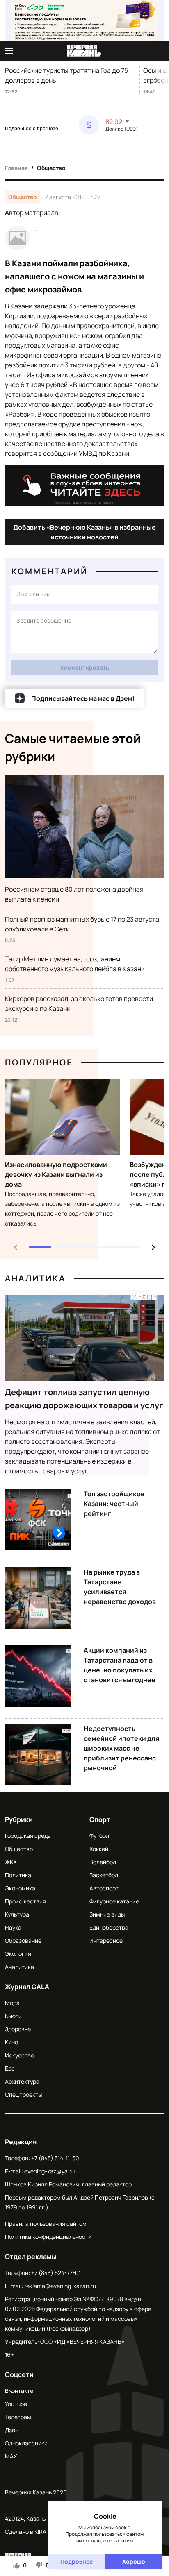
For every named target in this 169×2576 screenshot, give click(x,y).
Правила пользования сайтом (46, 2224)
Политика (18, 1875)
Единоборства (109, 1927)
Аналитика (35, 1278)
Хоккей (99, 1849)
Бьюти (13, 2016)
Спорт (100, 1819)
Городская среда (28, 1836)
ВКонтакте (19, 2391)
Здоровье (18, 2029)
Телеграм (18, 2417)
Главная (16, 168)
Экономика (20, 1888)
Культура (17, 1914)
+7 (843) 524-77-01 (56, 2273)
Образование (23, 1940)
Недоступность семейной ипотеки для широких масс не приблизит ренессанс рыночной (121, 1748)
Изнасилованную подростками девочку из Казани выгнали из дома (56, 1174)
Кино (11, 2042)
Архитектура (22, 2081)
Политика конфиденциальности (48, 2237)
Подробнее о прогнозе (32, 129)
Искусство (19, 2055)
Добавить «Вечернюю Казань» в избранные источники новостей (84, 532)
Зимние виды (107, 1914)
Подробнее (77, 2561)
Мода (12, 2003)
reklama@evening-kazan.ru (60, 2286)
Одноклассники (26, 2443)
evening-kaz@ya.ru (49, 2171)
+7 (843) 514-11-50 (55, 2158)
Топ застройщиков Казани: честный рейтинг (114, 1504)
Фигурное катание (114, 1901)
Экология (18, 1954)
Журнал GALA (27, 1987)
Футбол (99, 1836)
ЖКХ (11, 1862)
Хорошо (134, 2561)
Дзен (12, 2430)
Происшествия (25, 1901)
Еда (10, 2068)
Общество (51, 168)
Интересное (106, 1940)
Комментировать (85, 667)
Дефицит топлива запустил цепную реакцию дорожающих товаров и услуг (84, 1399)
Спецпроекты (23, 2095)
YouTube (16, 2404)
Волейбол (103, 1862)
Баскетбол (104, 1875)
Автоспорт (104, 1888)
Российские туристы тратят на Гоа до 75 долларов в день (66, 75)
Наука (13, 1927)
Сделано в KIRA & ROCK (36, 2532)
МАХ (11, 2456)
